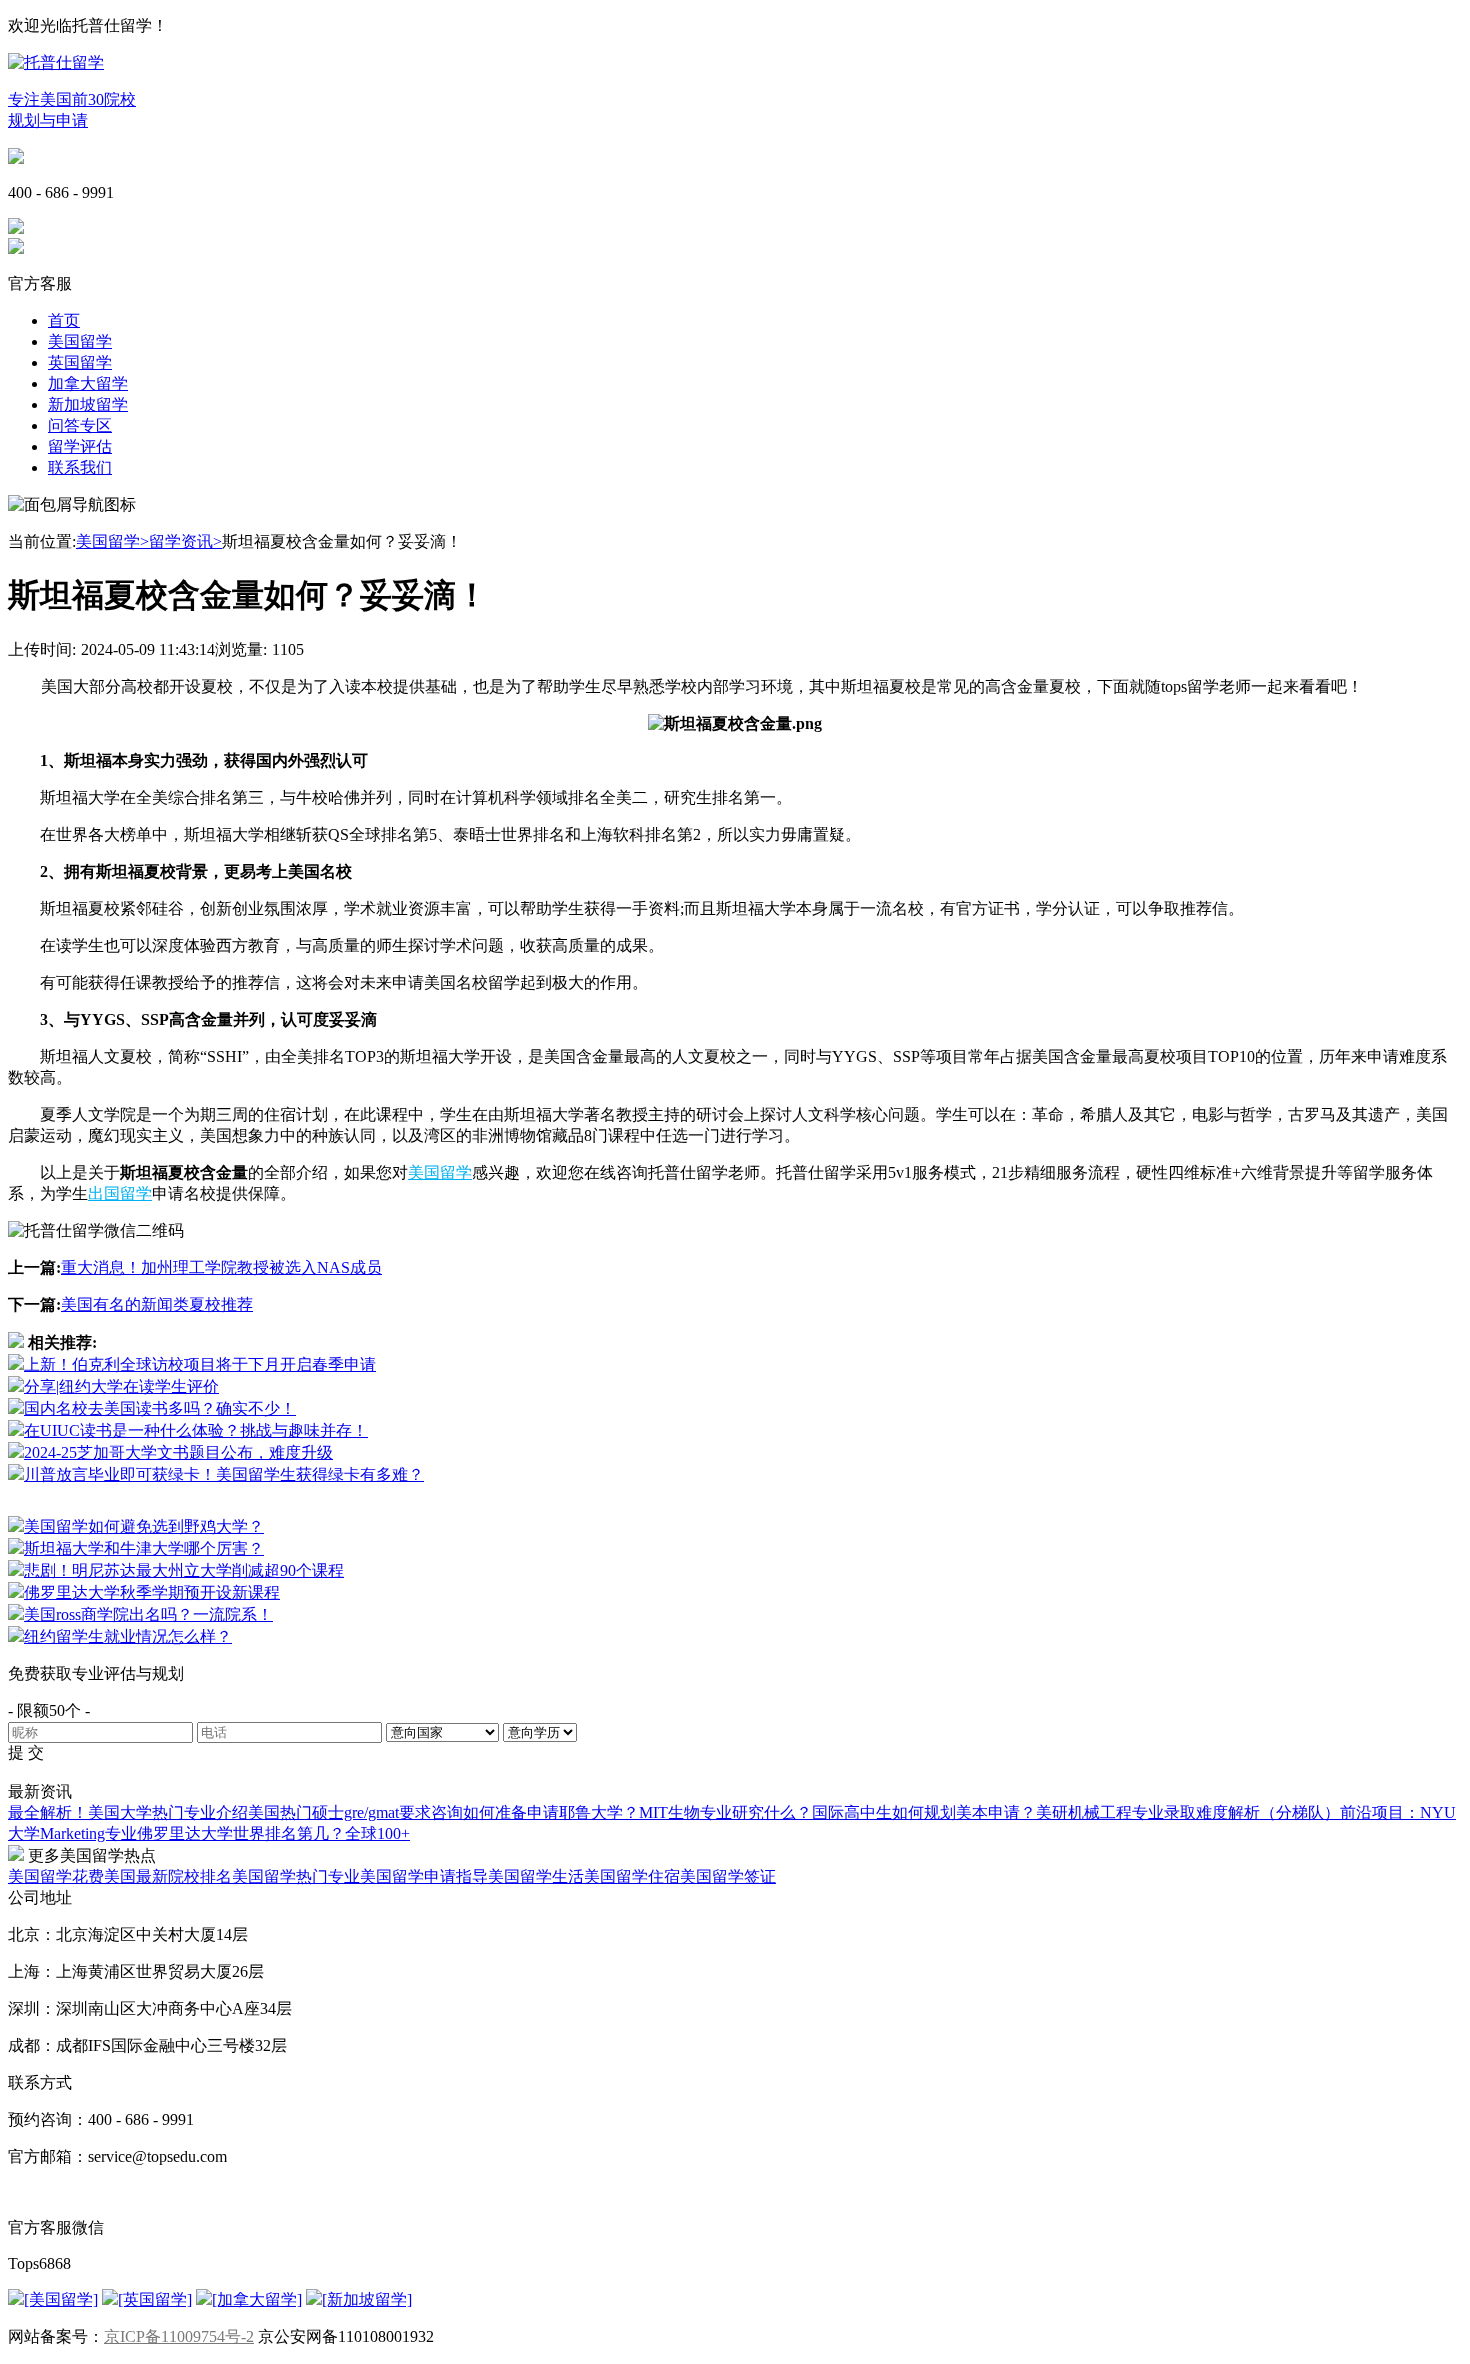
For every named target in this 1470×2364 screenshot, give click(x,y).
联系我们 (80, 467)
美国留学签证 (728, 1876)
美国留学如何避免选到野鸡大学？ (144, 1526)
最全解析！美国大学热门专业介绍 (128, 1812)
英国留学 (80, 362)
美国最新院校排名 (168, 1876)
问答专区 (80, 425)
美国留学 (80, 341)
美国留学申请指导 (424, 1876)
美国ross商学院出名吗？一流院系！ (148, 1614)
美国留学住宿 (632, 1876)
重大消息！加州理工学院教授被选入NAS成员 (221, 1267)
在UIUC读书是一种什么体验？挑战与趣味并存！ (196, 1430)
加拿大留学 (88, 383)
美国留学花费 (56, 1876)
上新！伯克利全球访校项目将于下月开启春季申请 (200, 1364)
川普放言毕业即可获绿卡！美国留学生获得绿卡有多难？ (224, 1474)
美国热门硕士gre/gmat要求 (339, 1812)
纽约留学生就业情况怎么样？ (128, 1636)
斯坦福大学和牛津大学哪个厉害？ (144, 1548)
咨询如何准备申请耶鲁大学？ (535, 1812)
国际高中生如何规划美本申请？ (924, 1812)
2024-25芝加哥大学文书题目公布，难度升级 (178, 1452)
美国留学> (112, 541)
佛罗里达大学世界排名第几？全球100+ (273, 1833)
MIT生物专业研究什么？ (725, 1812)
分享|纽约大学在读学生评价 (121, 1386)
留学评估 (80, 446)
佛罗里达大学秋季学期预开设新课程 (152, 1592)
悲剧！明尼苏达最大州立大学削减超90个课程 (184, 1570)
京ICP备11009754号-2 (179, 2336)
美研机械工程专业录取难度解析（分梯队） (1188, 1812)
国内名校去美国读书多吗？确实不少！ (160, 1408)
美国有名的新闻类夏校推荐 (157, 1304)
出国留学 (120, 1193)
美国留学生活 (536, 1876)
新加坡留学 (88, 404)
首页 (64, 320)
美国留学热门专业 (296, 1876)
